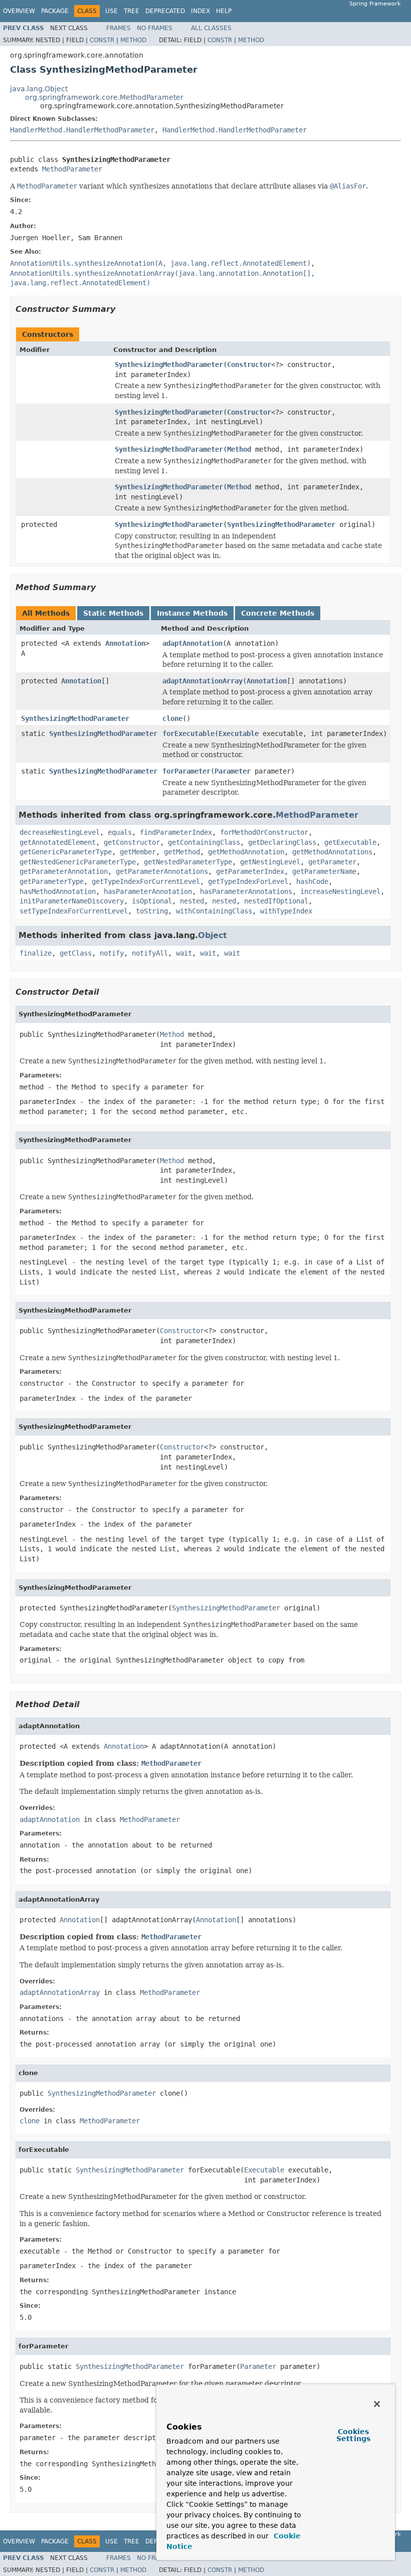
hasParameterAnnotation (148, 891)
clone (172, 718)
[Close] (377, 2404)
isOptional (152, 901)
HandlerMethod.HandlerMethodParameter (82, 130)
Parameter (233, 771)
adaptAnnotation (192, 643)
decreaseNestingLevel (60, 832)
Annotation (125, 643)
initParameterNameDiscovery (72, 901)
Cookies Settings (353, 2435)
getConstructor (132, 842)
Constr (102, 40)
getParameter (332, 862)
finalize (36, 953)
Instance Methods (192, 613)
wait (184, 953)
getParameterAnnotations (162, 871)
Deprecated (165, 11)
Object (213, 935)
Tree (132, 11)
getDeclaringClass (282, 842)
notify (112, 953)
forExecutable (188, 733)
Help (224, 11)
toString (152, 911)
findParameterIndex (176, 832)
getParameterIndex (250, 871)
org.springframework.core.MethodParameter (104, 97)
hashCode (312, 881)
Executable (239, 733)
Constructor (249, 364)
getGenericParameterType (66, 852)
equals (120, 832)
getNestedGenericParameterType (78, 862)
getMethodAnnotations (332, 852)
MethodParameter (72, 169)
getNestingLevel (270, 862)
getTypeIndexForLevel (248, 881)
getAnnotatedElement (58, 842)
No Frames (155, 28)
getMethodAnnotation (246, 852)
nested (192, 901)
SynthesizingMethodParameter (169, 364)
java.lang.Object (39, 89)
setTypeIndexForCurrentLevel (74, 911)
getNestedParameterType (188, 862)
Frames (119, 28)
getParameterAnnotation (64, 871)
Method (133, 40)
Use (112, 11)
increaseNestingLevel (340, 891)
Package (55, 11)
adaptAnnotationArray (202, 681)
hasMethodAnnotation (58, 891)
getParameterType (52, 881)
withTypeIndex (286, 911)
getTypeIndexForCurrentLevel (146, 881)
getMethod (182, 852)
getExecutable (350, 842)
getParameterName (324, 871)
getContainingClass (204, 842)
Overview (19, 11)
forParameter (186, 771)
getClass (76, 953)
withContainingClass (214, 911)
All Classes (211, 28)
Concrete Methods (278, 613)
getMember (138, 852)
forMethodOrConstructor (264, 832)
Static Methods (113, 613)
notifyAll (150, 953)
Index (200, 11)
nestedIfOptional (276, 901)
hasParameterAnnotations (246, 891)
